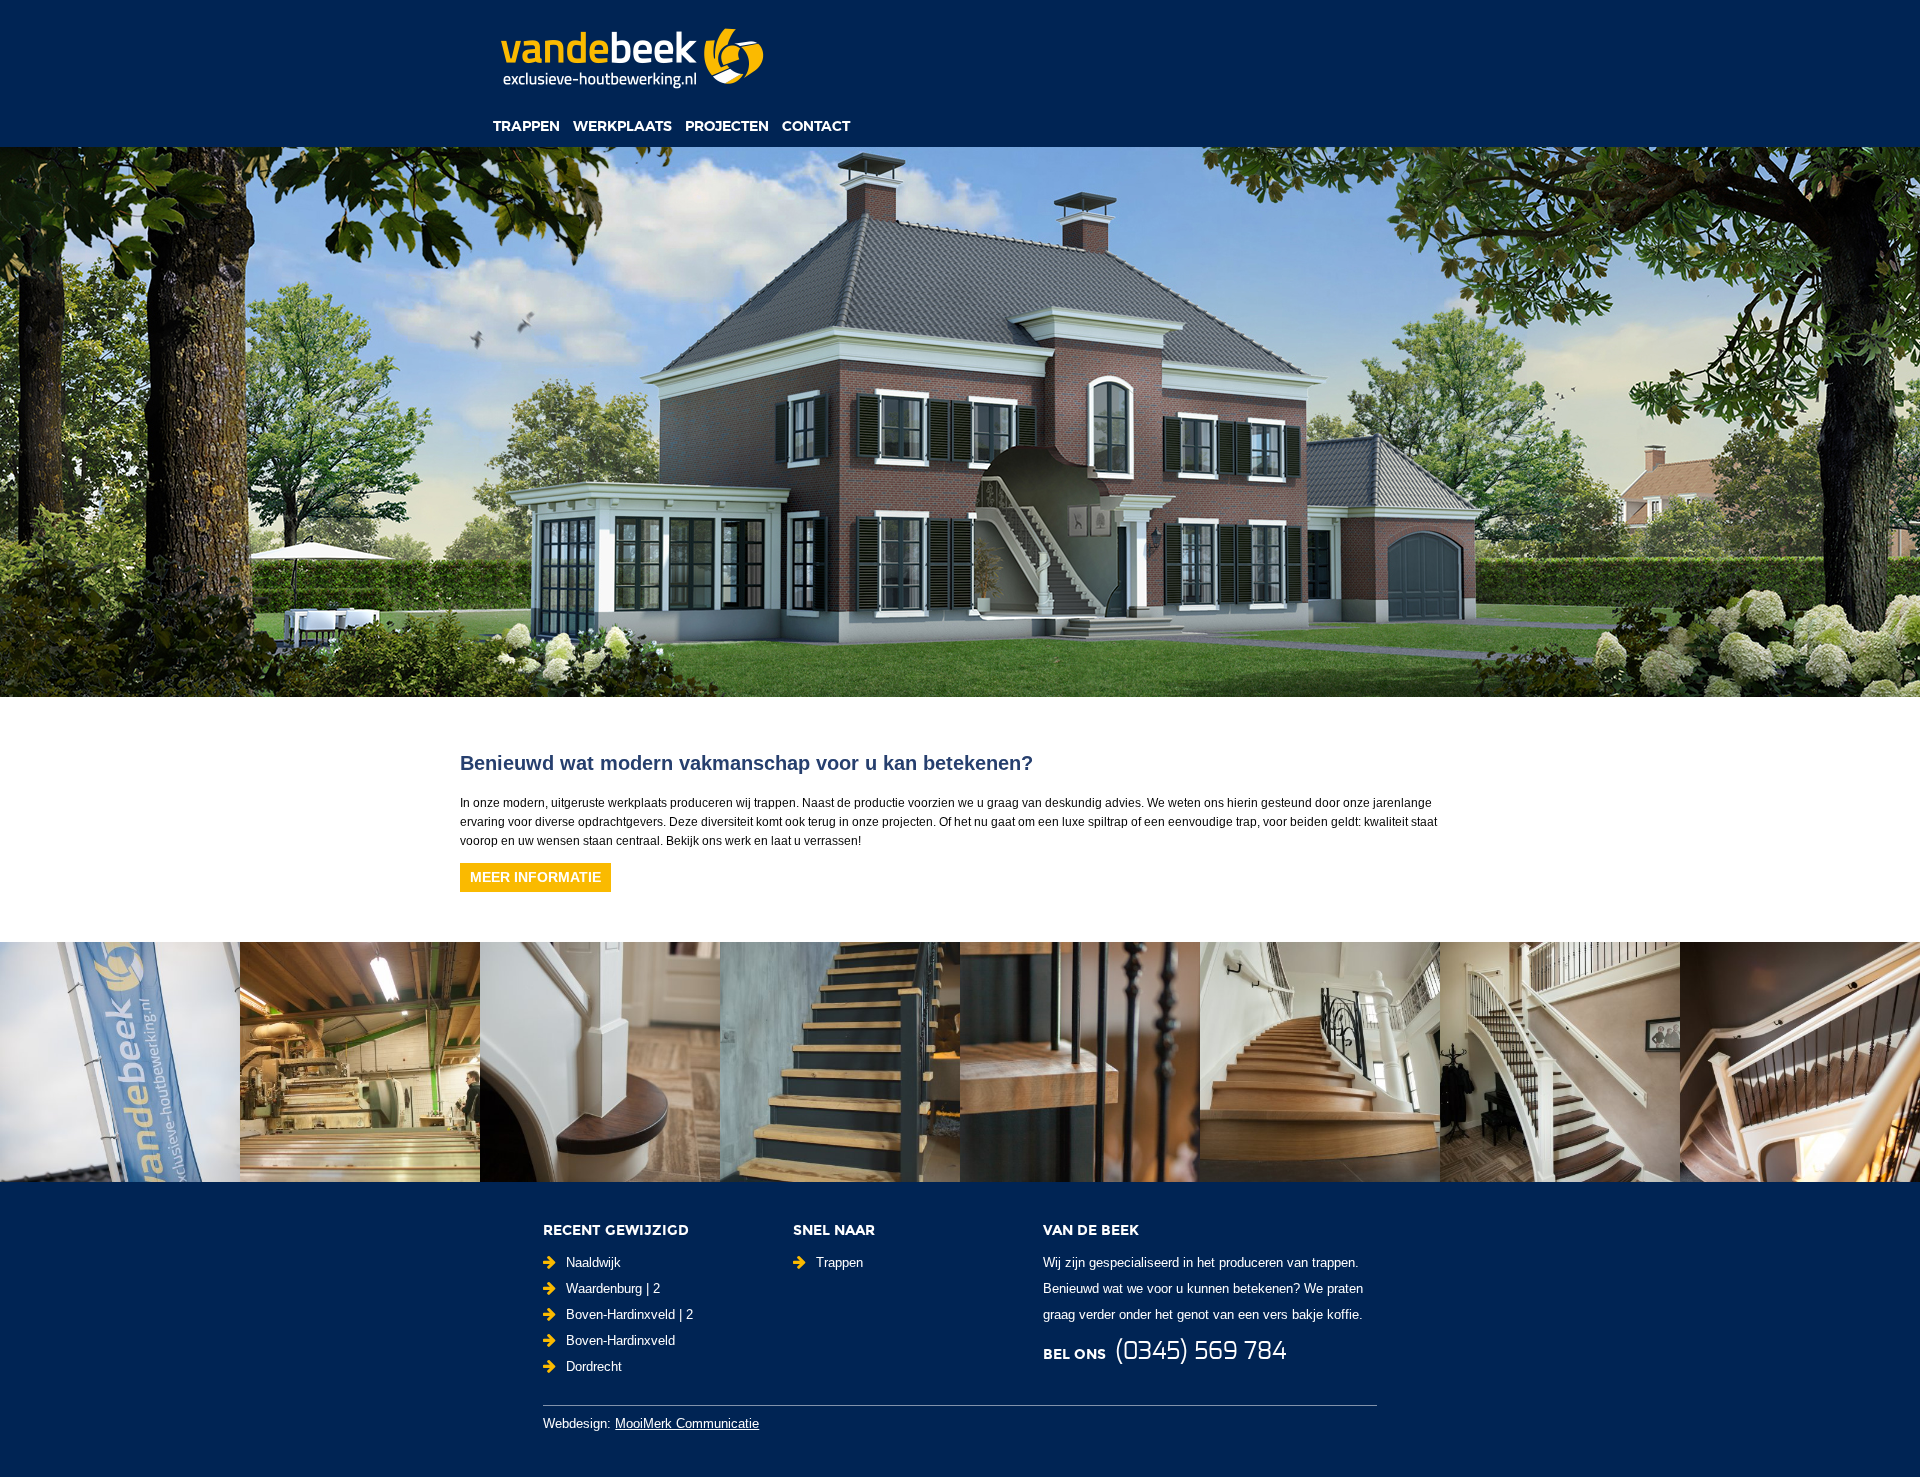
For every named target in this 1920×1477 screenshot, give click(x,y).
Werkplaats (622, 126)
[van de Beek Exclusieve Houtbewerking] (631, 57)
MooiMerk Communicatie (687, 1423)
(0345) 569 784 (1200, 1352)
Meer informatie (535, 877)
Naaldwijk (593, 1262)
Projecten (727, 126)
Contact (816, 126)
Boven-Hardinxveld (620, 1340)
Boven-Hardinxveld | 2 (629, 1314)
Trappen (526, 126)
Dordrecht (594, 1366)
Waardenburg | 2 (613, 1288)
